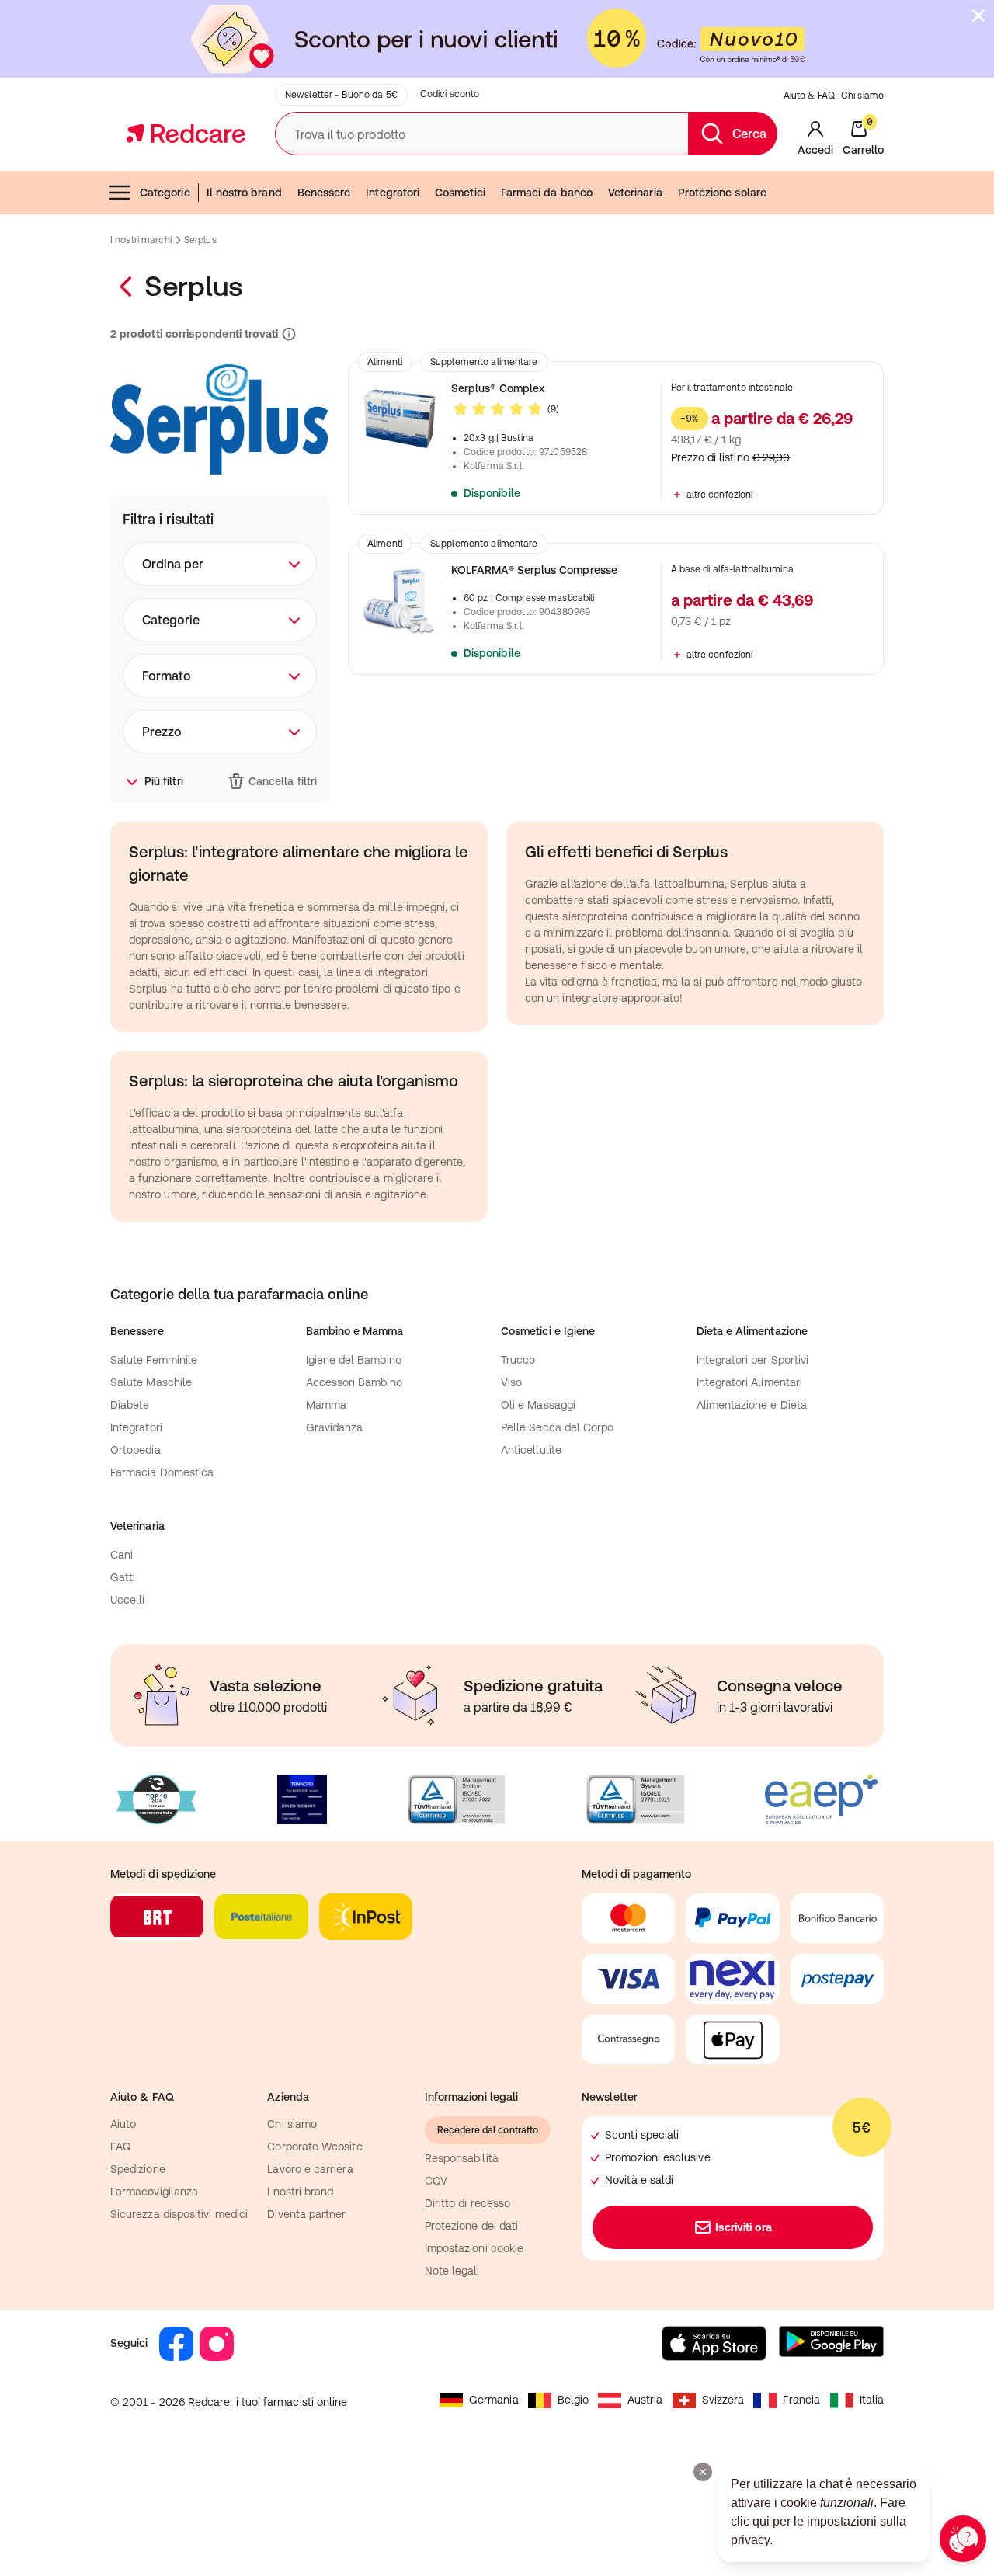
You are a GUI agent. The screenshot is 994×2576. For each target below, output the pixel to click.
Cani (122, 1555)
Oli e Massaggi (538, 1405)
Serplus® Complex (498, 388)
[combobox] (220, 564)
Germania (494, 2400)
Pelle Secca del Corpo (557, 1427)
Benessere (324, 193)
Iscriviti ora (744, 2227)
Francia (802, 2400)
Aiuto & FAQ (809, 96)
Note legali (452, 2271)
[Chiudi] (978, 16)
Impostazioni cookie (474, 2248)
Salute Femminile (154, 1360)
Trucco (518, 1360)
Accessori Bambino (354, 1382)
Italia (872, 2400)
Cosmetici (460, 193)
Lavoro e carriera (310, 2169)
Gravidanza (335, 1427)
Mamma (326, 1405)
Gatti (123, 1577)
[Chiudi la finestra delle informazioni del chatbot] (703, 2472)
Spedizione (138, 2169)
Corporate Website (315, 2147)
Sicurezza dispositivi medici (179, 2214)
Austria (645, 2400)
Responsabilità (462, 2158)
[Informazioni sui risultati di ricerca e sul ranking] (287, 334)
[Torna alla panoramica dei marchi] (127, 287)
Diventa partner (306, 2214)
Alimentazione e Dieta (752, 1405)
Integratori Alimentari (750, 1382)
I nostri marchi (141, 240)
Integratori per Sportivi (753, 1360)
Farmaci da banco (547, 193)
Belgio (573, 2400)
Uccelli (128, 1600)
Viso (511, 1382)
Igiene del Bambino (354, 1360)
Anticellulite (531, 1450)
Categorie (165, 193)
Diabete (130, 1405)
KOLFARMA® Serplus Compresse (534, 570)
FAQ (121, 2147)
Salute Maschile (151, 1382)
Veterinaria (635, 193)
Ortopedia (136, 1450)
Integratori (393, 193)
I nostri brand (300, 2192)
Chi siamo (862, 96)
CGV (436, 2181)
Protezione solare (722, 193)
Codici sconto (450, 94)
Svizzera (723, 2400)
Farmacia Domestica (162, 1472)
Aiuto (123, 2124)
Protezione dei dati (471, 2226)
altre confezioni (720, 495)
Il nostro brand (244, 193)
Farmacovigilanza (154, 2192)
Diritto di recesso (467, 2203)
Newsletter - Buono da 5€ (341, 95)
